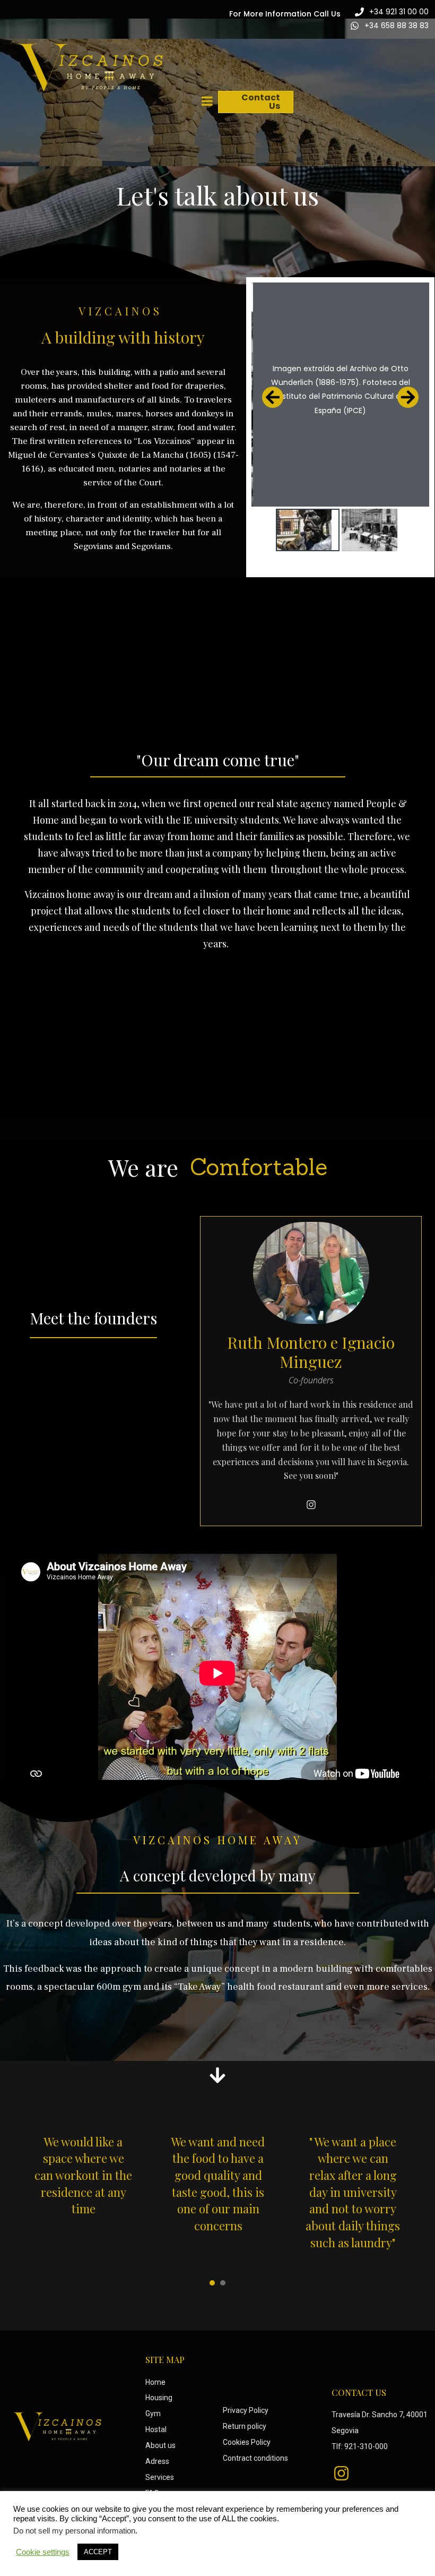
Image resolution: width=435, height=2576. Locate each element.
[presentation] (212, 2283)
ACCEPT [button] (98, 2552)
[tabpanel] (83, 2193)
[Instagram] (311, 1504)
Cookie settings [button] (43, 2552)
